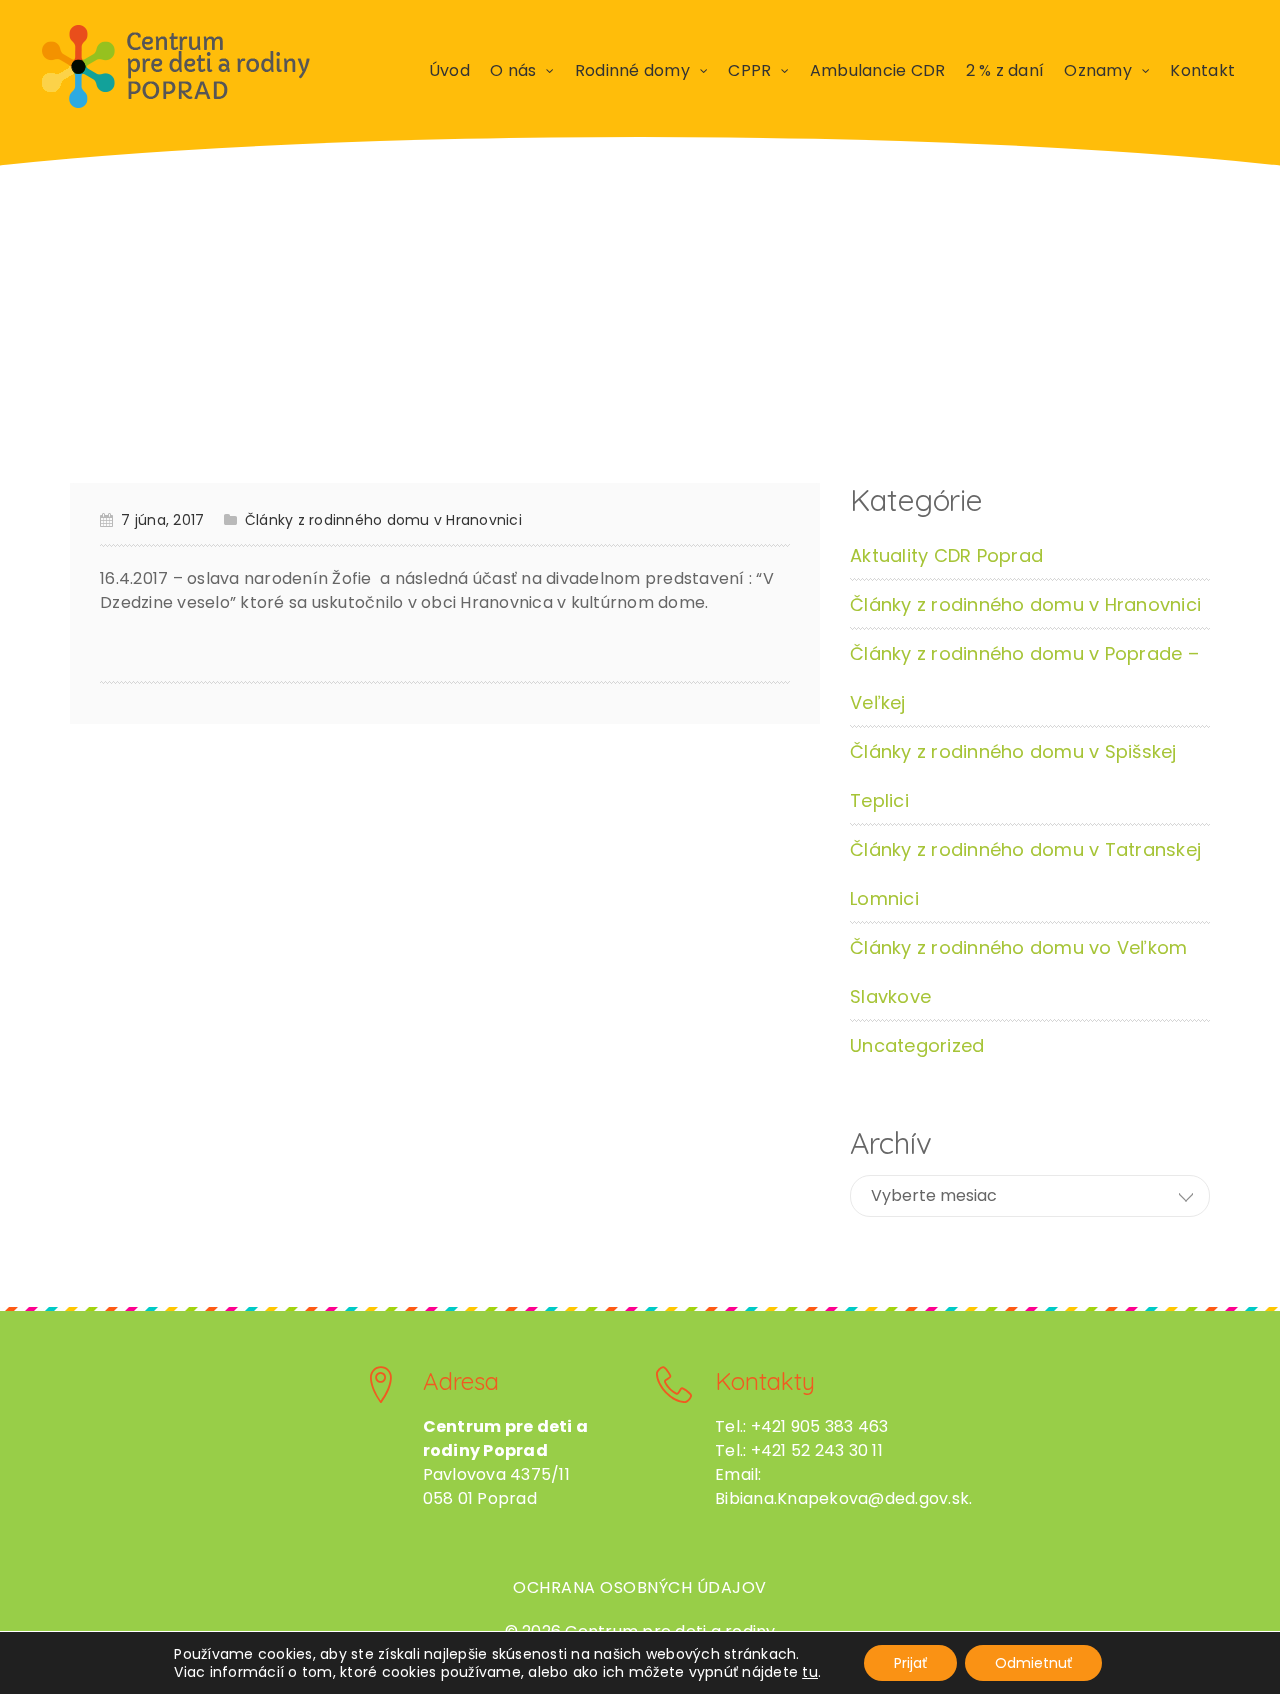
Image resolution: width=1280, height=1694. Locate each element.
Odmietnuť (1033, 1663)
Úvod (449, 70)
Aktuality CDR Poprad (946, 555)
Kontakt (1202, 70)
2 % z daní (1005, 70)
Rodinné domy (632, 70)
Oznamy (1098, 70)
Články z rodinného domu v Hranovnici (383, 520)
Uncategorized (917, 1045)
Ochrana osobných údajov (640, 1587)
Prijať (910, 1663)
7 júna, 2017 (162, 520)
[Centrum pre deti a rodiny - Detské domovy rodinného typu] (176, 67)
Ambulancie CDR (878, 70)
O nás (513, 70)
